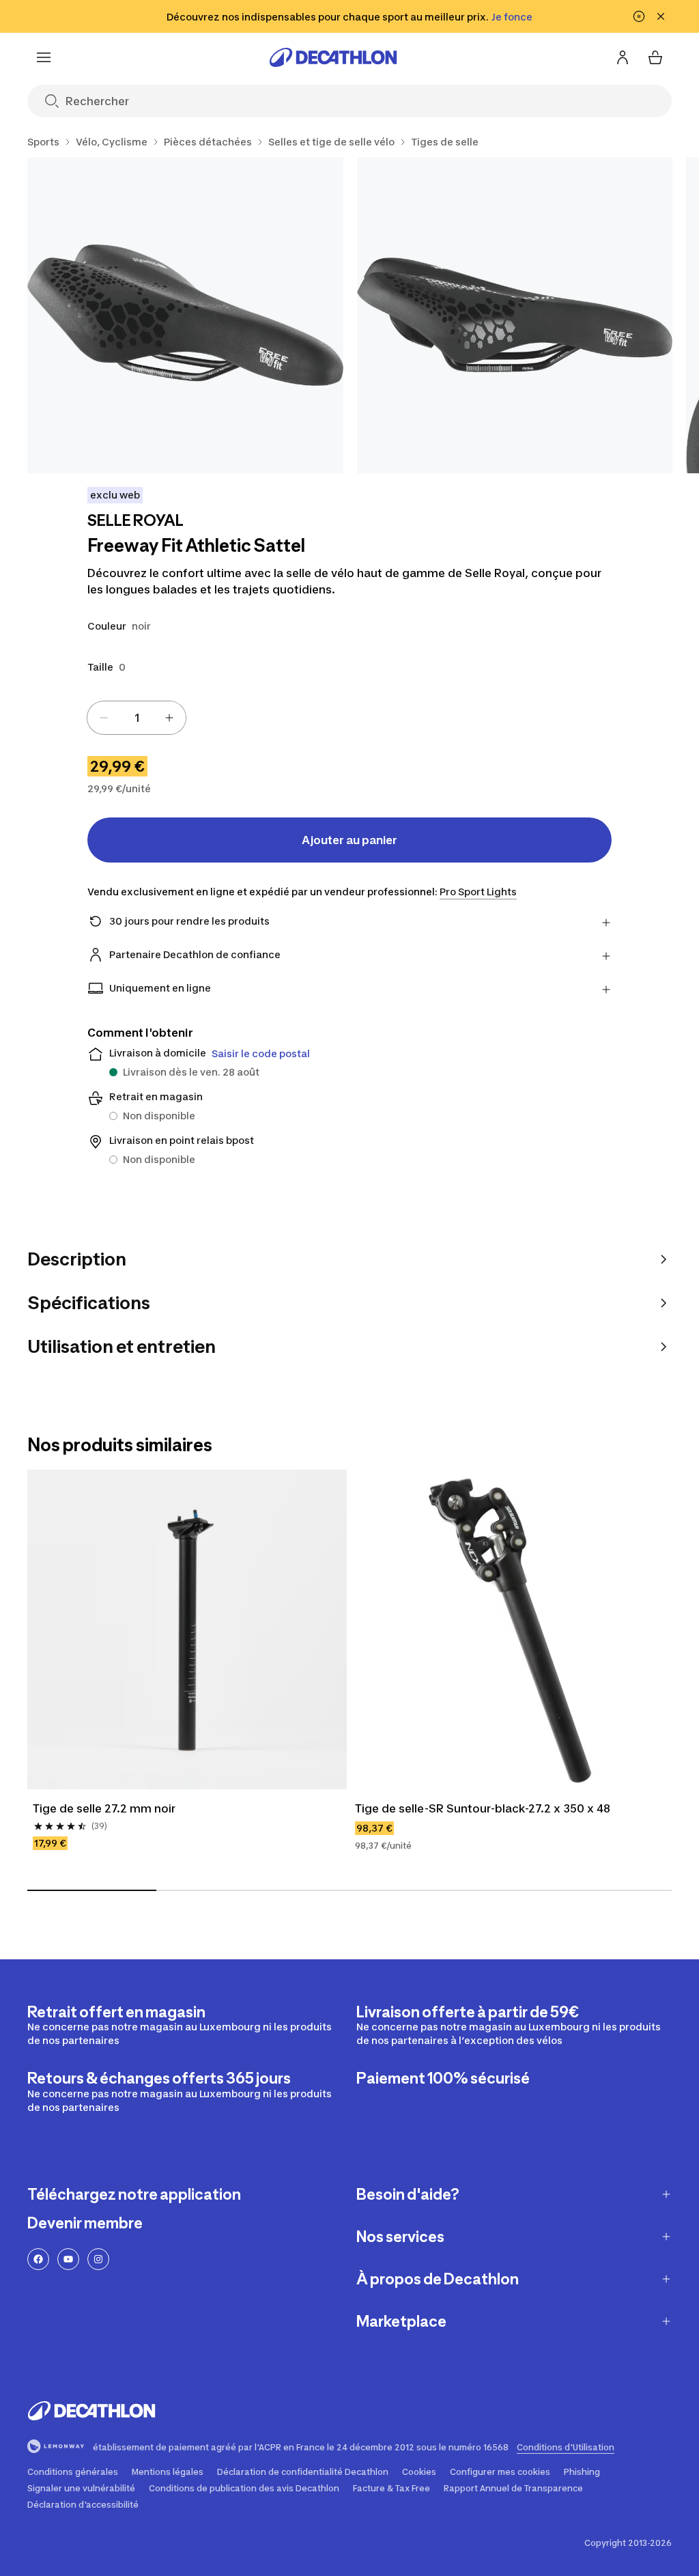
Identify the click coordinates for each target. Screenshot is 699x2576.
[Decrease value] (104, 718)
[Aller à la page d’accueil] (333, 57)
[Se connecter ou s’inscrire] (623, 57)
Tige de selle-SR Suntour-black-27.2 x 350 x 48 (483, 1808)
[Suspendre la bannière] (639, 16)
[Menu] (44, 57)
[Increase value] (169, 718)
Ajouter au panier (349, 840)
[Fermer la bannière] (661, 16)
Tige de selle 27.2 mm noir (104, 1808)
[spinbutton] (137, 718)
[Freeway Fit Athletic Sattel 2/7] (515, 315)
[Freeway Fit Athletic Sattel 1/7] (185, 315)
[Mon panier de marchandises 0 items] (655, 57)
